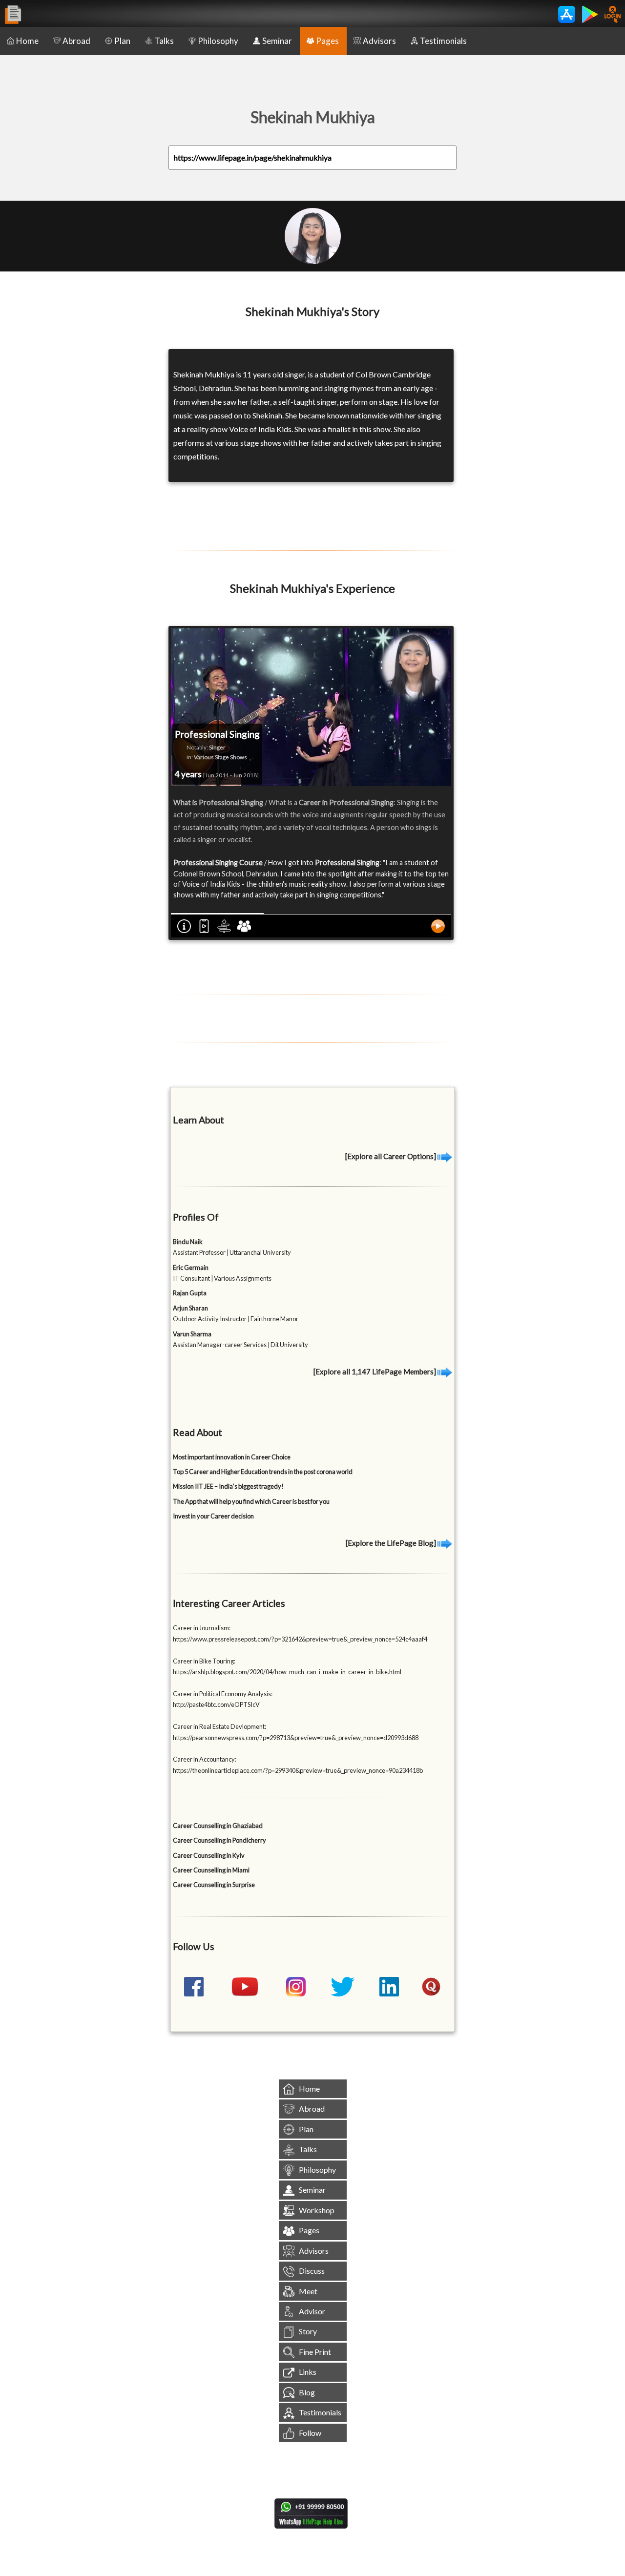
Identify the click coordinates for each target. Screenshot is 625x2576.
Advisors (379, 41)
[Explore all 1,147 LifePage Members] (375, 1371)
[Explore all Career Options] (391, 1156)
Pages (327, 41)
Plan (122, 41)
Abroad (76, 41)
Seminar (277, 41)
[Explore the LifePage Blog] (392, 1543)
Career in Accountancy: (205, 1759)
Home (27, 41)
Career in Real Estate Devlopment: (219, 1726)
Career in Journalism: (202, 1628)
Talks (164, 41)
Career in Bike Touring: (204, 1661)
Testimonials (443, 41)
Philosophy (218, 41)
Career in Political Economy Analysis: (223, 1694)
